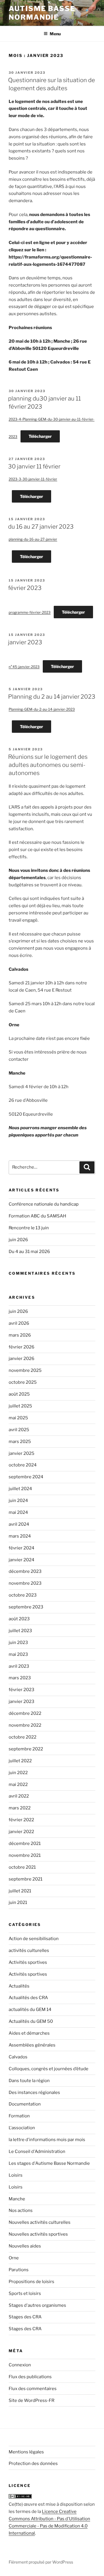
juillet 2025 (20, 1406)
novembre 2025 (25, 1370)
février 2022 (21, 1820)
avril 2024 (19, 1524)
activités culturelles (29, 1951)
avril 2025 (19, 1430)
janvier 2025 (22, 1453)
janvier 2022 (21, 1832)
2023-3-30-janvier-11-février (33, 479)
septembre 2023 (26, 1607)
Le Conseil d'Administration (37, 2151)
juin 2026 (18, 1240)
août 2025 (19, 1394)
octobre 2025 (23, 1382)
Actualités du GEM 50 (31, 2021)
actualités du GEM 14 (30, 2009)
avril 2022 (19, 1796)
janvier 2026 (22, 1359)
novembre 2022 (25, 1725)
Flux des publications (30, 2377)
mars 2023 (20, 1678)
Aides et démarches (29, 2033)
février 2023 (25, 588)
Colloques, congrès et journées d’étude (49, 2069)
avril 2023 (19, 1666)
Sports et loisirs (25, 2293)
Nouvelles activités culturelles (40, 2222)
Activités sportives (28, 1962)
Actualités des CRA (28, 1998)
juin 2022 (18, 1773)
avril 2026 (19, 1323)
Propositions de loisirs (31, 2282)
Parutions (19, 2270)
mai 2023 (18, 1654)
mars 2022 (20, 1808)
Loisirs (16, 2175)
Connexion (20, 2365)
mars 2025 (20, 1442)
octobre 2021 (22, 1867)
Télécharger (40, 436)
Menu (55, 34)
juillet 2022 (20, 1761)
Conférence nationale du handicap (44, 1204)
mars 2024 (20, 1536)
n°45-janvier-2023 (24, 667)
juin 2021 (18, 1903)
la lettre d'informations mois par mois (47, 2140)
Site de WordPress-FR (31, 2400)
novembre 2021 (25, 1855)
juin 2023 (18, 1643)
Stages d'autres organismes (37, 2305)
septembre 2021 (26, 1879)
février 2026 (22, 1347)
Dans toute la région (29, 2081)
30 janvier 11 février (34, 466)
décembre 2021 (25, 1844)
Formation (19, 2116)
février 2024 (22, 1548)
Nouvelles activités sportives (38, 2234)
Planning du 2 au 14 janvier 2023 (52, 697)
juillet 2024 (20, 1489)
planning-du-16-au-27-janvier (33, 539)
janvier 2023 (25, 642)
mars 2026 (20, 1335)
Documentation (25, 2104)
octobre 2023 (23, 1595)
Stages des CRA (25, 2317)
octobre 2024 (23, 1465)
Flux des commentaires (33, 2389)
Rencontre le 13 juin (29, 1228)
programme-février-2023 (30, 612)
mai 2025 (18, 1418)
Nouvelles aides (25, 2246)
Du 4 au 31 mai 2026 (29, 1252)
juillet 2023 (20, 1631)
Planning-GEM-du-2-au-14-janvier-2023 (42, 709)
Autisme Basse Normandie (42, 13)
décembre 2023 (25, 1571)
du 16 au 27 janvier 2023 (41, 527)
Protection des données (33, 2464)
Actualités (19, 1986)
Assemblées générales (32, 2045)
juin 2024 (18, 1501)
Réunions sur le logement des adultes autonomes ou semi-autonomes (48, 765)
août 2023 (19, 1619)
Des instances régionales (34, 2092)
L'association (22, 2128)
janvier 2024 (22, 1560)
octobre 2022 (23, 1737)
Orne (14, 2258)
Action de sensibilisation (34, 1939)
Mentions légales (26, 2452)
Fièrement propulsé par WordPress (41, 2562)
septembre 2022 (26, 1749)
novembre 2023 (25, 1583)
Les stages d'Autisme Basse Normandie (49, 2163)
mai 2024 (18, 1512)
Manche (17, 2199)
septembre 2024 (26, 1477)
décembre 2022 (25, 1713)
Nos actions (21, 2210)
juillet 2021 (20, 1891)
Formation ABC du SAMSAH (37, 1216)
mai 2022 (18, 1785)
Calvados (18, 2057)
